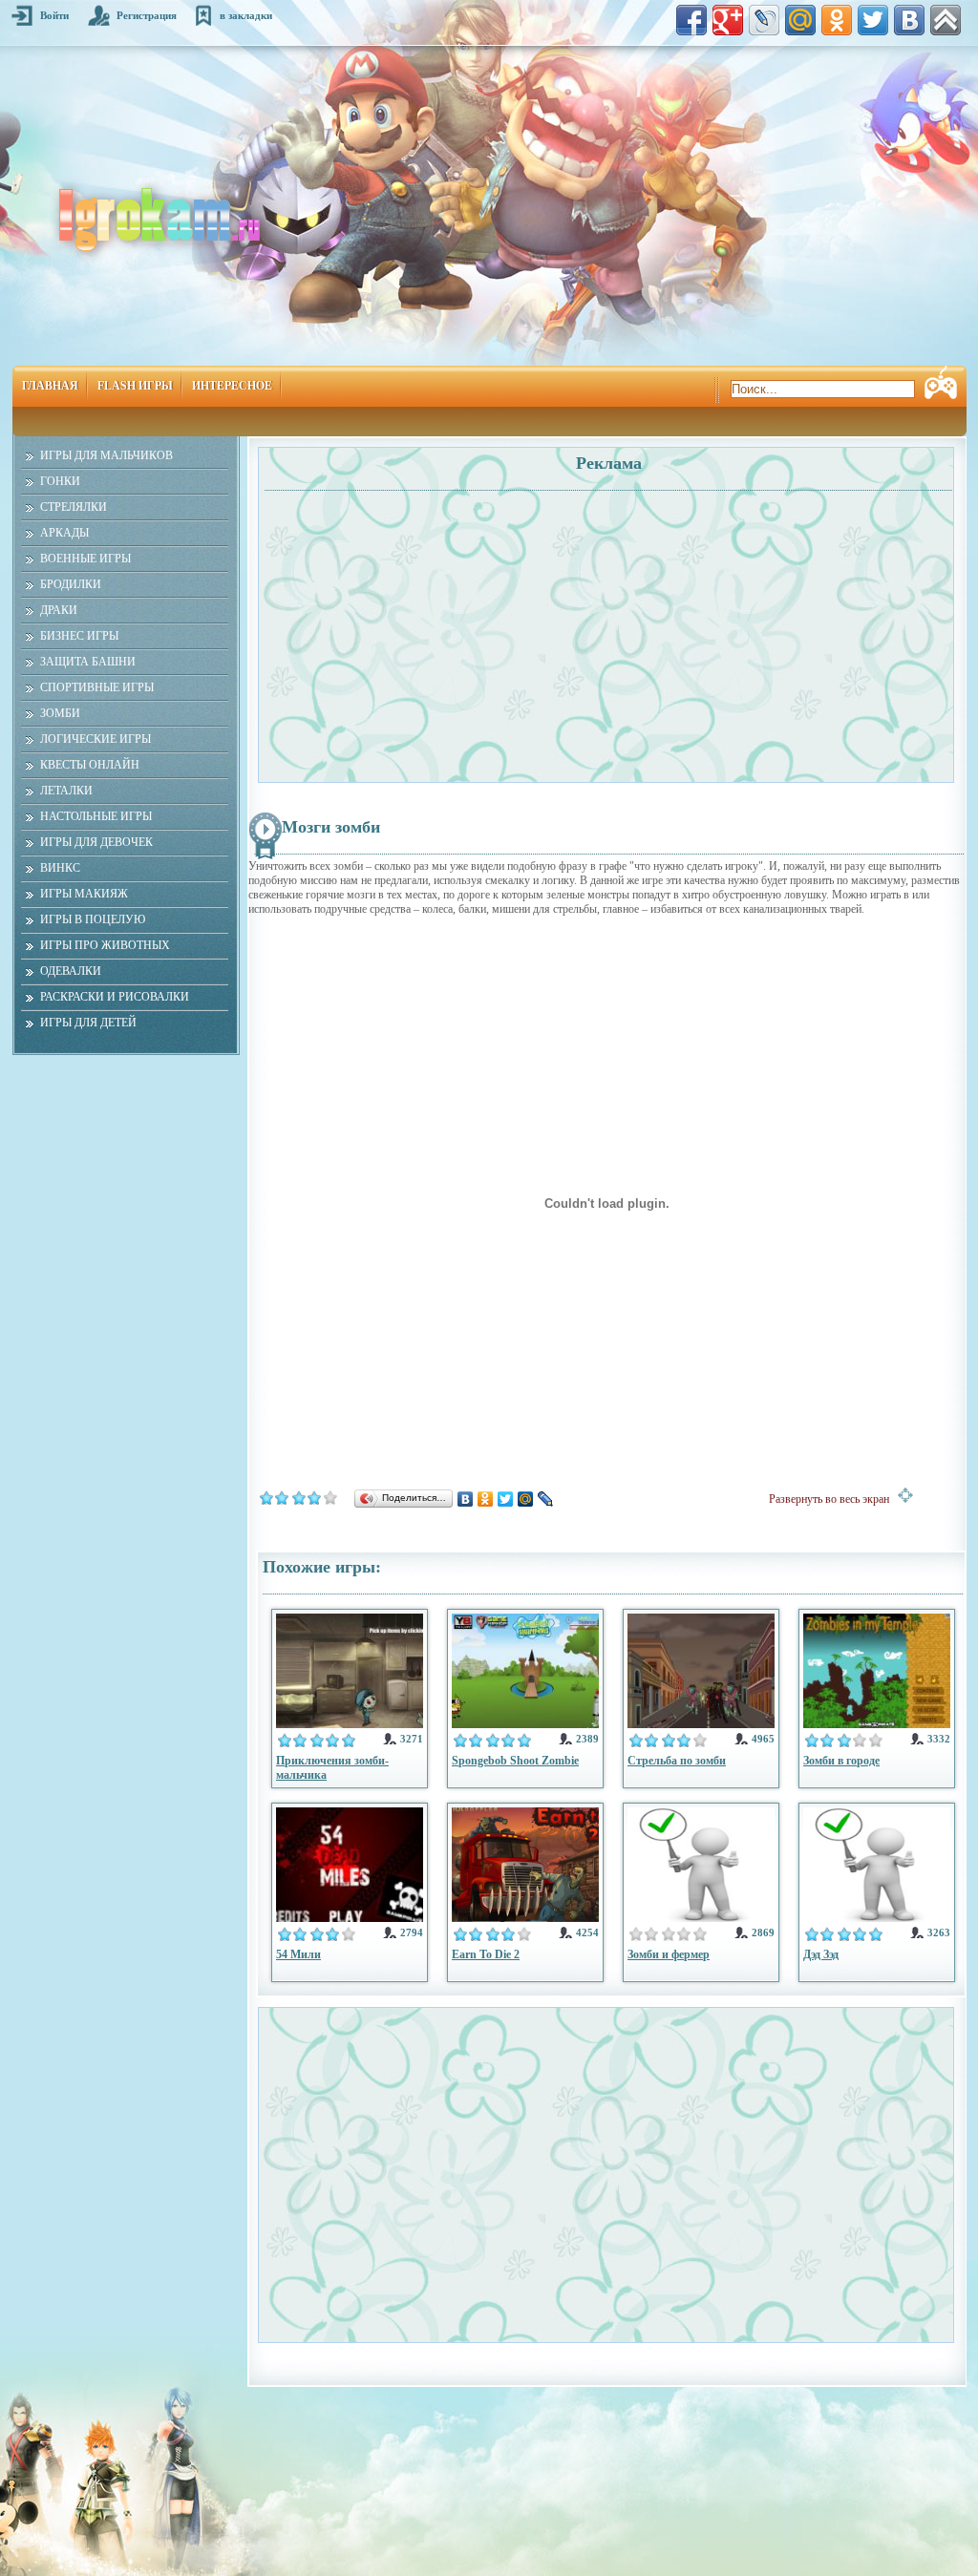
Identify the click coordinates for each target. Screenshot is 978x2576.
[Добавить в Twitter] (873, 20)
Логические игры (96, 739)
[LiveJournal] (546, 1499)
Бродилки (71, 584)
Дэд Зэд (821, 1954)
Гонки (60, 481)
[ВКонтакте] (466, 1499)
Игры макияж (84, 894)
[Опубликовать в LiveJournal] (764, 20)
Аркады (64, 533)
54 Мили (298, 1954)
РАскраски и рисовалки (115, 997)
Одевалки (71, 971)
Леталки (66, 791)
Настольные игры (96, 816)
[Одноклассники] (486, 1499)
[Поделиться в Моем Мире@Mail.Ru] (800, 20)
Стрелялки (74, 507)
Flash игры (135, 386)
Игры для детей (88, 1023)
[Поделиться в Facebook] (691, 20)
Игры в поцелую (93, 919)
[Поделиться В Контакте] (909, 20)
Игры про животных (105, 945)
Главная (50, 386)
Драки (59, 610)
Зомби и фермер (669, 1954)
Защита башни (88, 662)
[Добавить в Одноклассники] (837, 20)
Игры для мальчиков (106, 455)
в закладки (246, 15)
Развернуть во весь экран (833, 1499)
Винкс (60, 868)
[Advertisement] (435, 626)
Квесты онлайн (90, 765)
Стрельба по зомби (677, 1761)
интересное (232, 386)
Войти (54, 15)
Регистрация (147, 15)
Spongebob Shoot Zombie (515, 1761)
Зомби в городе (841, 1761)
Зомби (60, 713)
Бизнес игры (79, 636)
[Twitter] (506, 1499)
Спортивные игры (97, 687)
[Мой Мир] (526, 1499)
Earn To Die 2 (486, 1954)
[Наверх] (946, 20)
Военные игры (85, 559)
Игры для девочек (96, 842)
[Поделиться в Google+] (728, 20)
